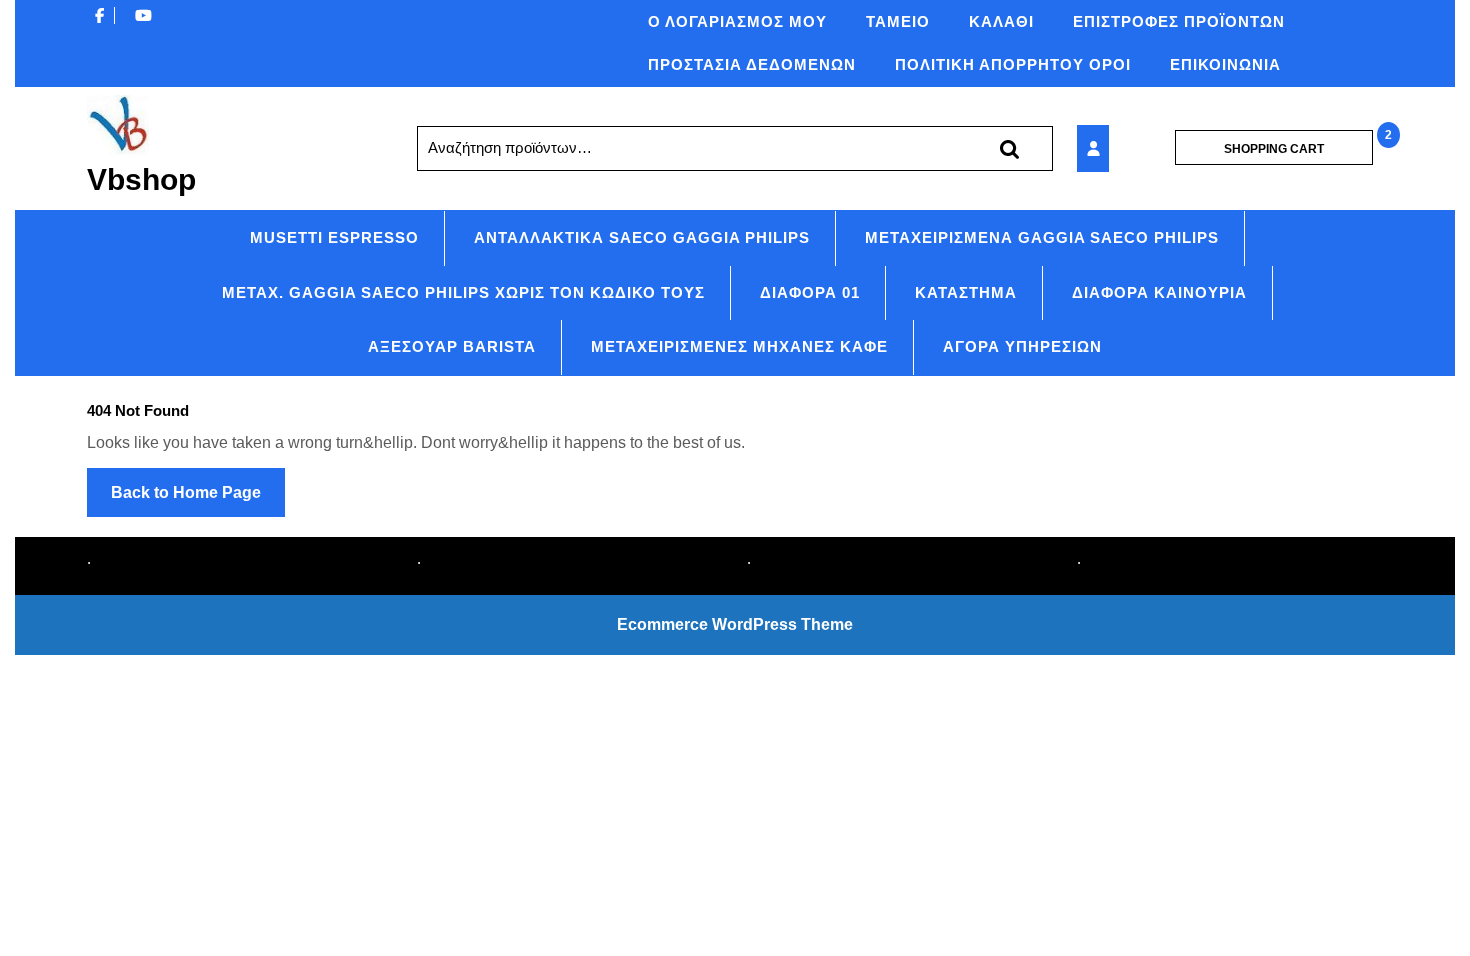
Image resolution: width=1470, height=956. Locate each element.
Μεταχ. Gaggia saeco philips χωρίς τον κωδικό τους (463, 292)
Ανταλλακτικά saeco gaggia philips (642, 237)
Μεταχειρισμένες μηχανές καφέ (739, 346)
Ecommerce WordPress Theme (735, 624)
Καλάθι (1001, 21)
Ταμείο (898, 21)
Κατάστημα (966, 292)
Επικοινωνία (1225, 64)
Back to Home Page (198, 500)
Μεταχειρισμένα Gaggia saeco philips (1042, 237)
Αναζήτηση (1009, 148)
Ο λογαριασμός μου (737, 21)
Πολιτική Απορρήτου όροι (1013, 64)
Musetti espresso (334, 237)
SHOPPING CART (1274, 149)
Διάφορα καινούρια (1159, 292)
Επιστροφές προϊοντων (1179, 21)
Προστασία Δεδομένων (752, 64)
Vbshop (141, 179)
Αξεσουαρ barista (452, 346)
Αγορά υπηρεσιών (1022, 346)
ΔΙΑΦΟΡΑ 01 (810, 292)
